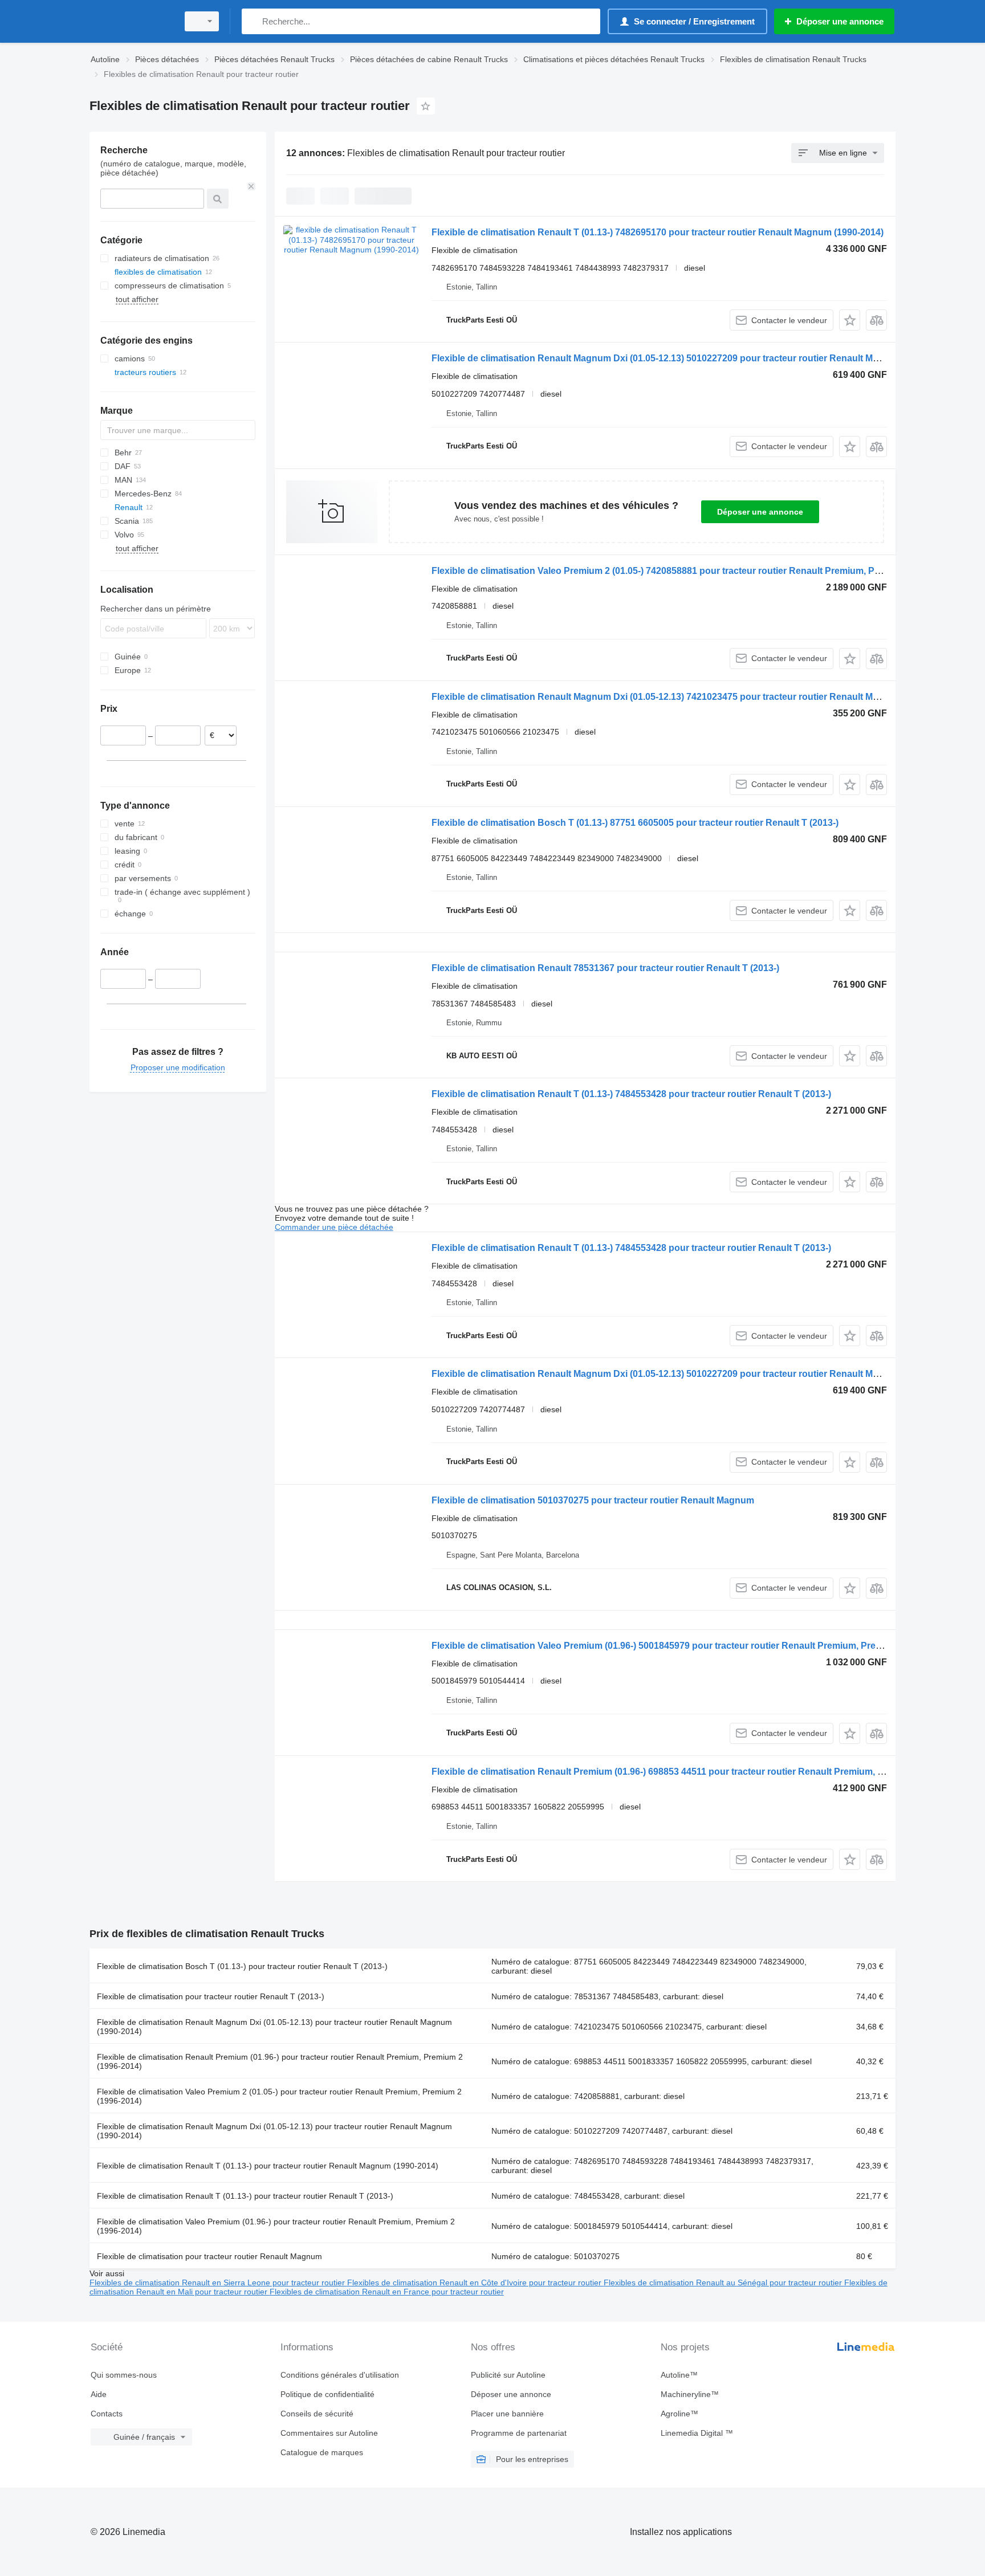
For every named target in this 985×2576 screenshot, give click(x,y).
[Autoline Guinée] (131, 21)
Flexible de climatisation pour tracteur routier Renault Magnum (209, 2256)
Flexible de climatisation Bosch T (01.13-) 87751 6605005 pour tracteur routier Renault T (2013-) (635, 823)
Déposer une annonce (760, 512)
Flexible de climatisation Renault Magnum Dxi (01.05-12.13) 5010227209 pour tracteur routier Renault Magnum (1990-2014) (693, 358)
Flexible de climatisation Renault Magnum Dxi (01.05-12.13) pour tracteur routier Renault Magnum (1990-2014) (274, 2027)
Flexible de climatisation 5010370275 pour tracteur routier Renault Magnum (593, 1500)
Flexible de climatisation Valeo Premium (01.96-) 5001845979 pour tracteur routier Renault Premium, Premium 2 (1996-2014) (695, 1646)
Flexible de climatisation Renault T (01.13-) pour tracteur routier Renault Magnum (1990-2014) (268, 2166)
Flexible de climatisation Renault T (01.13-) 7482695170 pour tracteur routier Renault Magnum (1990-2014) (658, 232)
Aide (99, 2394)
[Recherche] (253, 21)
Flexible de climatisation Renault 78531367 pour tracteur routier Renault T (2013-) (605, 968)
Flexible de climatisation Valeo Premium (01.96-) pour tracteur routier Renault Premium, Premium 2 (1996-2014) (276, 2226)
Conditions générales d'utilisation (340, 2375)
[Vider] (251, 186)
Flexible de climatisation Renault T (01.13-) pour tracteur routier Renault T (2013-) (245, 2196)
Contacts (107, 2414)
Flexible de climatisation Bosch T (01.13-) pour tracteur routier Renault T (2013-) (242, 1966)
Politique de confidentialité (327, 2394)
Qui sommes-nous (124, 2375)
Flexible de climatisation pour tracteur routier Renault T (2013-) (211, 1996)
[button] (850, 320)
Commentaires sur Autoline (329, 2433)
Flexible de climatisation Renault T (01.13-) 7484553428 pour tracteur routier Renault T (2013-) (631, 1094)
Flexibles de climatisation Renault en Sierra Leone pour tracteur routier (218, 2282)
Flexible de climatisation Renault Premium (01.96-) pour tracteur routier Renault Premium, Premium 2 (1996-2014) (280, 2061)
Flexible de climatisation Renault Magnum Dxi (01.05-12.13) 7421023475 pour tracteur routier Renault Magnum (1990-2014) (693, 697)
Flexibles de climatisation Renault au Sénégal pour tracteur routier (724, 2282)
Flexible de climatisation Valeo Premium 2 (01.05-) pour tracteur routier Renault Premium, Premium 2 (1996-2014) (279, 2096)
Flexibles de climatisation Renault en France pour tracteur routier (387, 2292)
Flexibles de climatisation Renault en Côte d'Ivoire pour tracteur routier (475, 2282)
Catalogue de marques (322, 2452)
